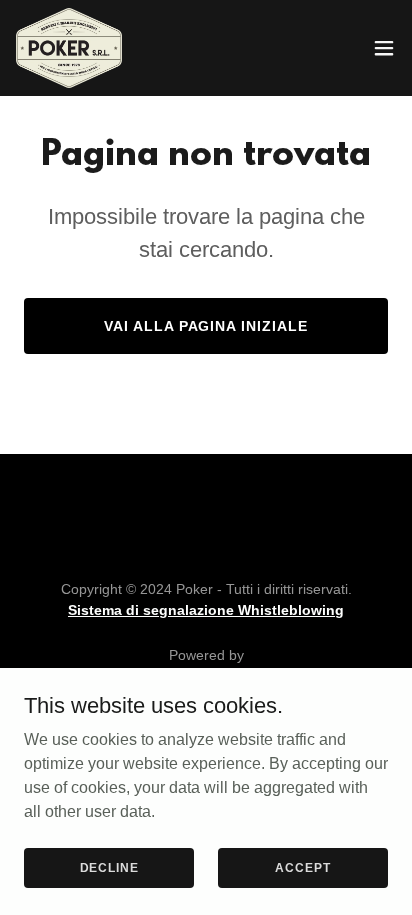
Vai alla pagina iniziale (206, 326)
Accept (302, 867)
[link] (69, 48)
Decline (109, 867)
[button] (384, 48)
